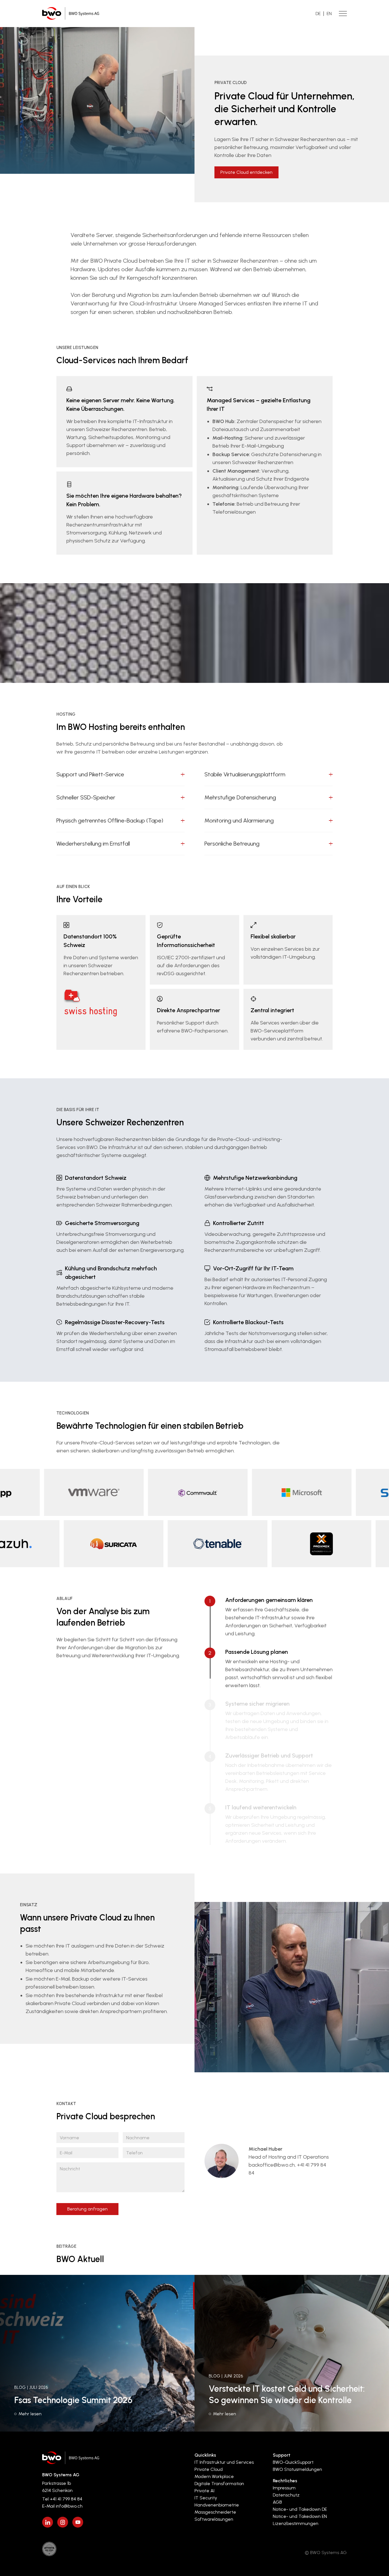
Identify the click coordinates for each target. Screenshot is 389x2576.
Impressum (284, 2488)
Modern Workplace (214, 2476)
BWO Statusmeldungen (297, 2469)
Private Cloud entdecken (246, 172)
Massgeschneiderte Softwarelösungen (215, 2516)
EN (329, 14)
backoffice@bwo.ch (272, 2165)
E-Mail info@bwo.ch (62, 2506)
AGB (277, 2502)
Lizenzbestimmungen (296, 2523)
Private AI (204, 2491)
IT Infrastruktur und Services (224, 2462)
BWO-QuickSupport (293, 2462)
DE (318, 14)
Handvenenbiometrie (217, 2505)
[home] (71, 14)
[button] (120, 778)
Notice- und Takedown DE (300, 2509)
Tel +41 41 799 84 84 (62, 2499)
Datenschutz (286, 2495)
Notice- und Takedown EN (300, 2516)
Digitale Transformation (219, 2484)
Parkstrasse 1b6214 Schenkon (57, 2487)
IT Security (206, 2498)
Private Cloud (209, 2469)
